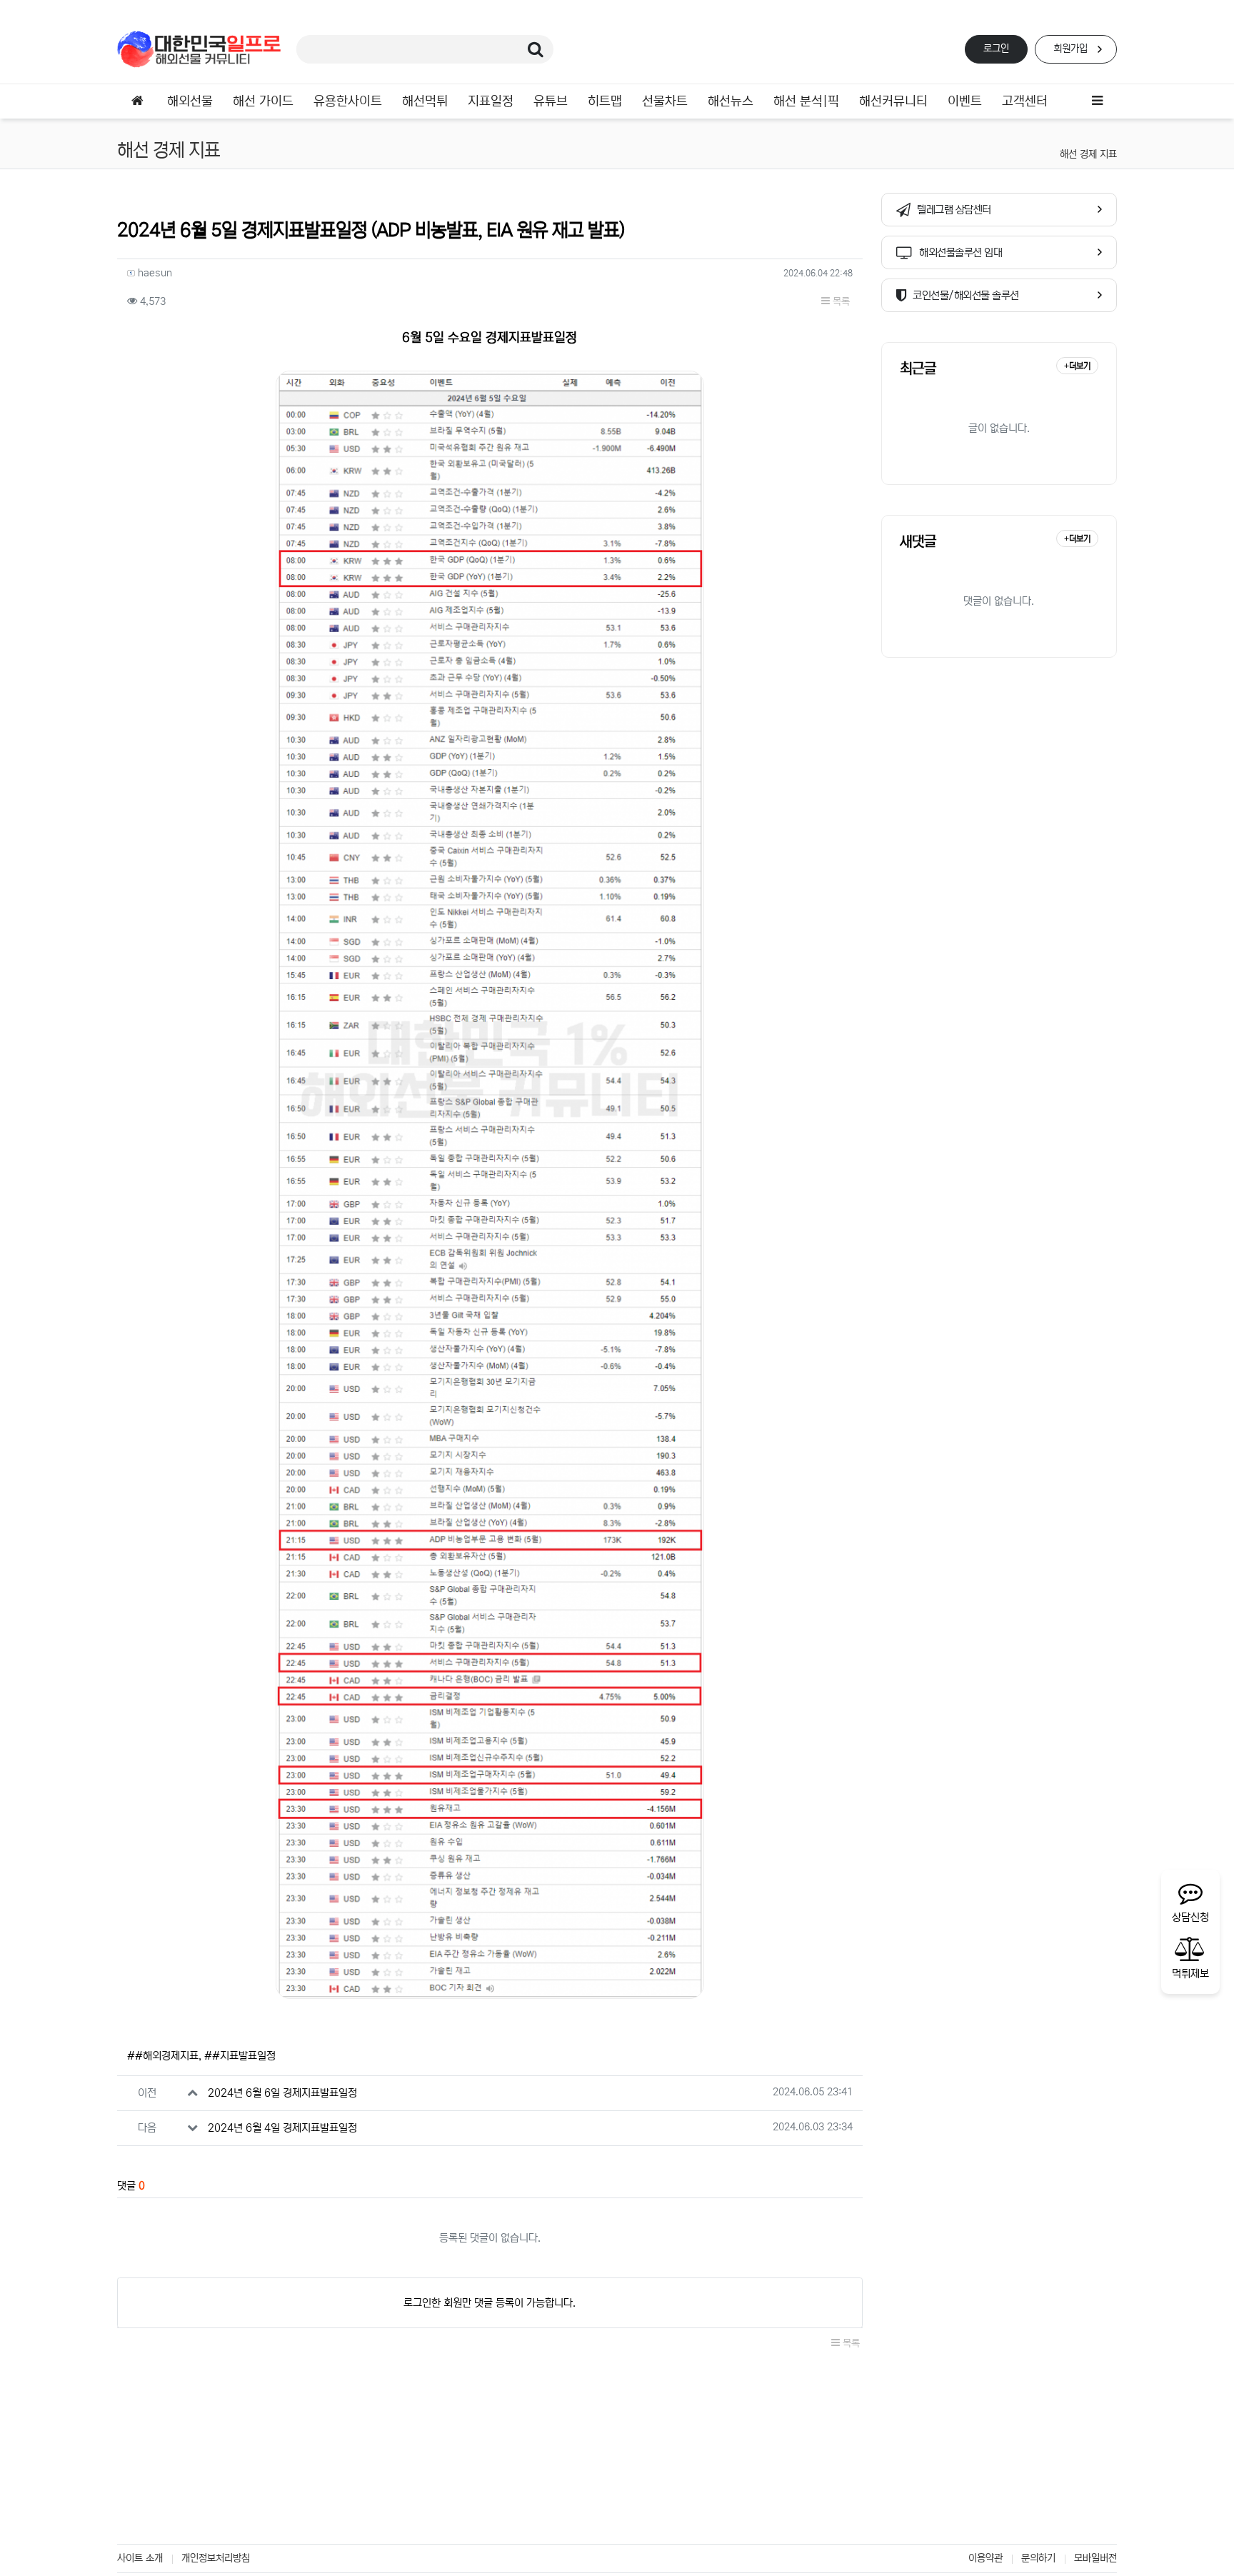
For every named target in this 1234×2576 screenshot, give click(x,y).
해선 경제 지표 (1088, 154)
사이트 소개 (140, 2558)
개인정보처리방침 (216, 2558)
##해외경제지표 (163, 2056)
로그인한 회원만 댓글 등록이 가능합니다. (490, 2303)
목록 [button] (840, 301)
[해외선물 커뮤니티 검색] (536, 49)
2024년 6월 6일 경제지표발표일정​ (282, 2093)
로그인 (996, 49)
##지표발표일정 (240, 2056)
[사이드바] (1097, 101)
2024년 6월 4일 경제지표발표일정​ (282, 2128)
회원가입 (1070, 49)
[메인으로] (137, 101)
